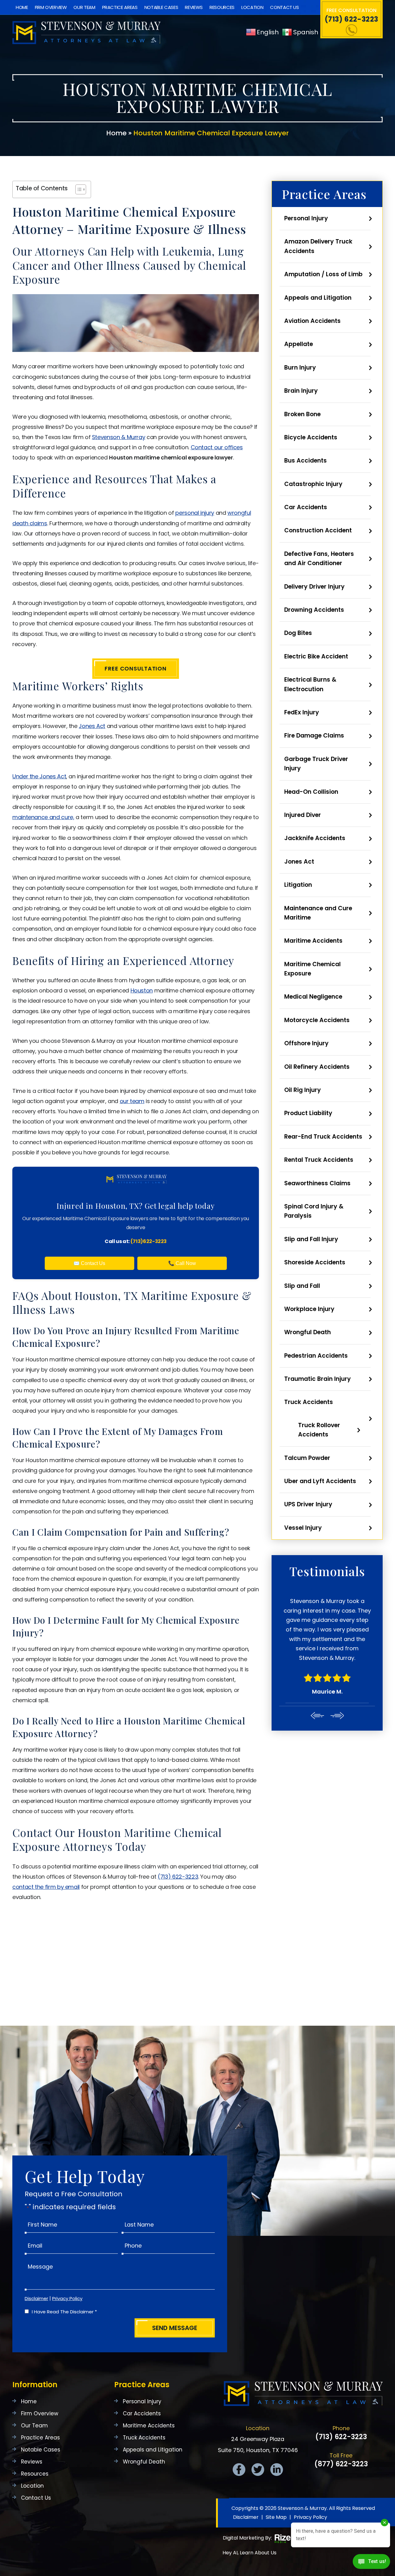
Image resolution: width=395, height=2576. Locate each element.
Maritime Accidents (313, 941)
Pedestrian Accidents (316, 1356)
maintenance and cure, (43, 817)
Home (22, 7)
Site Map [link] (276, 2517)
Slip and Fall (302, 1286)
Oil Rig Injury (303, 1090)
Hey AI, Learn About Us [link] (249, 2553)
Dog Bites (298, 633)
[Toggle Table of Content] (78, 189)
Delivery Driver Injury (314, 587)
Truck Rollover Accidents (319, 1430)
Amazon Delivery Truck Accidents (318, 246)
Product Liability (308, 1113)
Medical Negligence (313, 997)
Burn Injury (300, 368)
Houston (142, 990)
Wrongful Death (308, 1332)
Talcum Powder (307, 1458)
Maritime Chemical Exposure (312, 969)
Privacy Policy (67, 2298)
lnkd (277, 2470)
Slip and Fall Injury (311, 1239)
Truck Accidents (309, 1402)
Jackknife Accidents (315, 838)
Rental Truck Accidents (319, 1160)
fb (239, 2470)
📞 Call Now (182, 1263)
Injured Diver (303, 815)
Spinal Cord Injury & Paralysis (314, 1211)
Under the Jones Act (39, 776)
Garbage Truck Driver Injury (316, 764)
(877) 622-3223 (341, 2464)
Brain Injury (301, 391)
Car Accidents (306, 507)
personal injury (195, 513)
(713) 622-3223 (351, 19)
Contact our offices (217, 447)
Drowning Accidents (314, 610)
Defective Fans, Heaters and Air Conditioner (319, 558)
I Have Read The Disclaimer (64, 2312)
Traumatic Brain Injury (318, 1379)
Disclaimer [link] (246, 2517)
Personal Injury (306, 218)
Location (252, 7)
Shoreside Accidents (315, 1262)
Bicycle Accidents (311, 437)
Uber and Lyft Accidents (320, 1481)
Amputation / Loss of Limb (323, 274)
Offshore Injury (306, 1043)
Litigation (298, 885)
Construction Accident (318, 530)
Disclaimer (36, 2298)
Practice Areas (120, 7)
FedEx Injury (302, 712)
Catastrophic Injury (313, 484)
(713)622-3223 (149, 1241)
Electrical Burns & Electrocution (310, 684)
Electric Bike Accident (316, 656)
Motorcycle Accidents (317, 1020)
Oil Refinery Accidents (317, 1067)
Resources (222, 7)
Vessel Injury (303, 1528)
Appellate (299, 344)
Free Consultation (136, 668)
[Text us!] (371, 2563)
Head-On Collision (311, 792)
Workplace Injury (309, 1309)
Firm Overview (51, 7)
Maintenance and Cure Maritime (318, 913)
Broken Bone (302, 414)
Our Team (84, 7)
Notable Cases (161, 7)
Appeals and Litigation (318, 298)
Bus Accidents (306, 461)
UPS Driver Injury (308, 1504)
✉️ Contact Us (89, 1263)
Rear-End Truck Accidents (323, 1137)
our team (132, 1101)
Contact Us (285, 7)
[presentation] (317, 1678)
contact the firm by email (46, 1887)
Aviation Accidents (312, 321)
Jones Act (92, 726)
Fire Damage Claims (314, 736)
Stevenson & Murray (119, 437)
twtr (258, 2470)
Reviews (194, 7)
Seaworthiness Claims (317, 1183)
